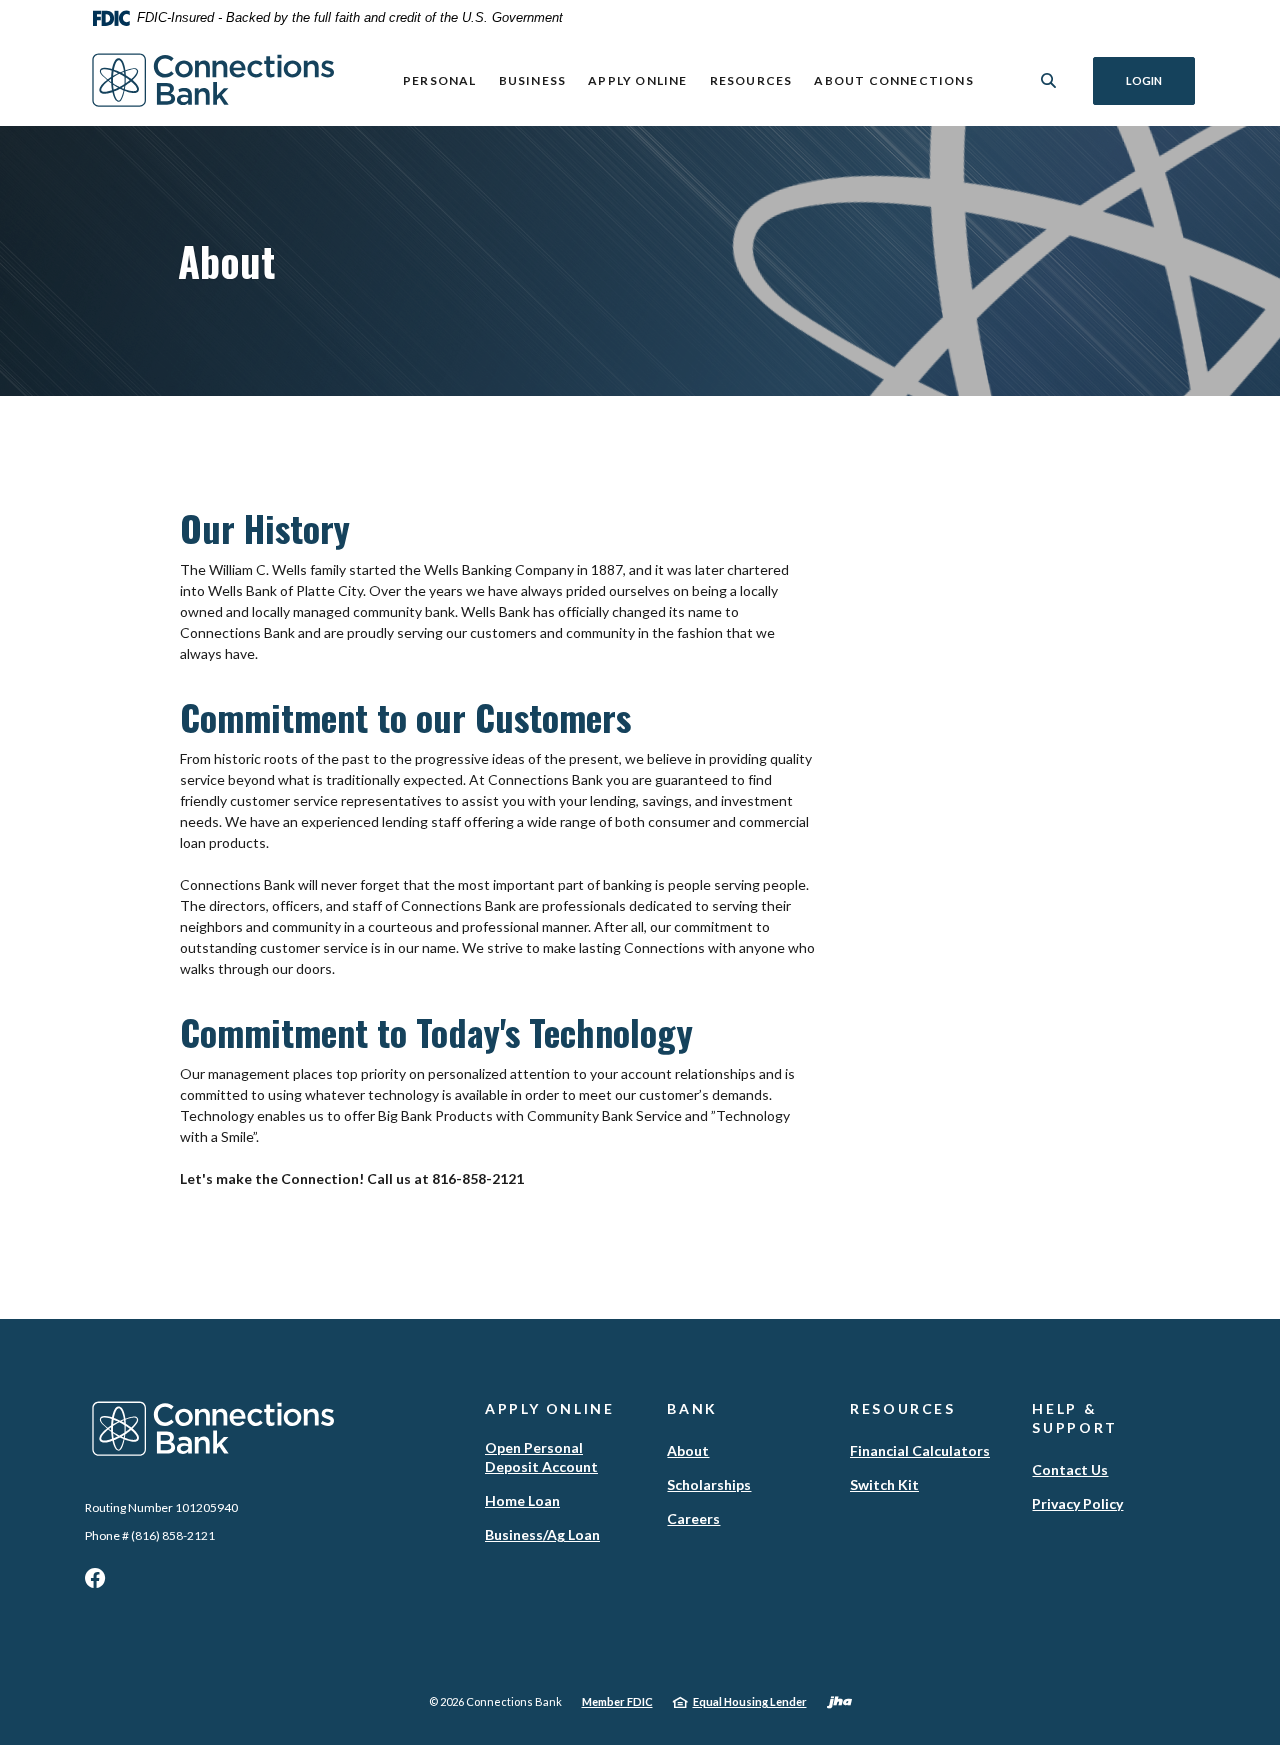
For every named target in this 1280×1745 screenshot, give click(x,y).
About (688, 1450)
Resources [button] (751, 80)
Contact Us (1070, 1469)
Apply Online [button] (637, 80)
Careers (693, 1518)
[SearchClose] (1049, 80)
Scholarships (709, 1484)
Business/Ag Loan (542, 1534)
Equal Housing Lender (750, 1701)
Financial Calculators (920, 1450)
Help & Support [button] (1074, 1418)
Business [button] (533, 80)
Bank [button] (692, 1408)
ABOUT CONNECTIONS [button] (893, 80)
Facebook (95, 1583)
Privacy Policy (1077, 1503)
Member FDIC (617, 1701)
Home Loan (522, 1500)
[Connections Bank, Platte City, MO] (213, 80)
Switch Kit (884, 1484)
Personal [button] (440, 80)
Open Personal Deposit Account (541, 1457)
